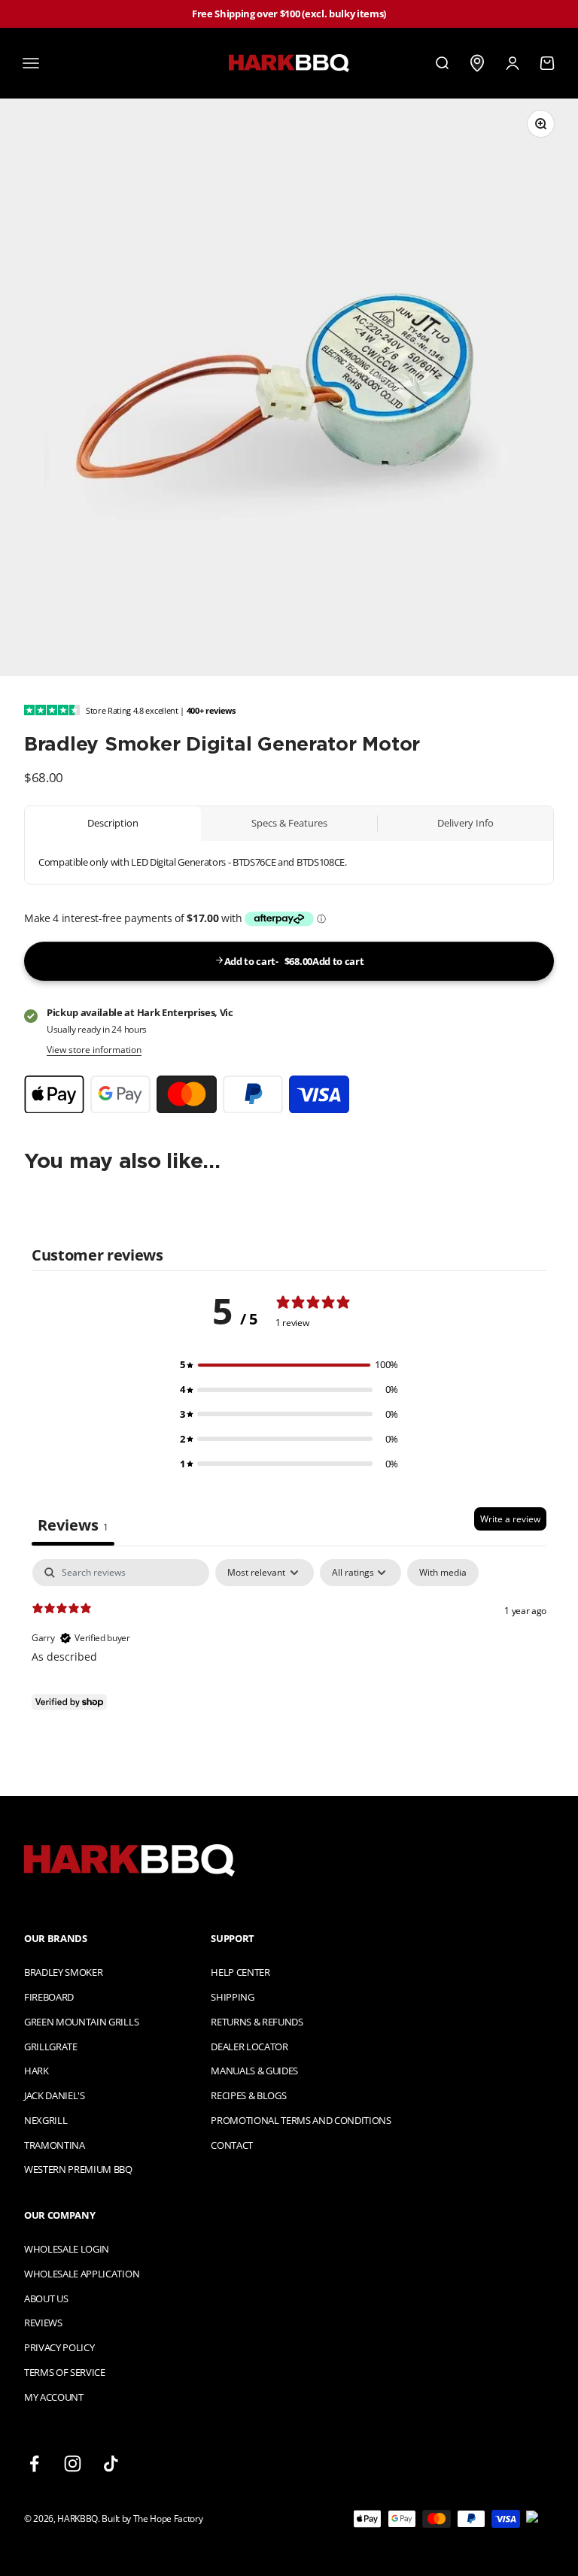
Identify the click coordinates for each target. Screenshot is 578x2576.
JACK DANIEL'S (55, 2095)
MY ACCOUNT (54, 2397)
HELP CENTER (240, 1972)
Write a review (510, 1519)
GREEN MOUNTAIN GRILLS (81, 2022)
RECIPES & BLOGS (248, 2095)
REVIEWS (43, 2323)
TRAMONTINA (55, 2145)
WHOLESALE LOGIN (67, 2249)
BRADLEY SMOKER (63, 1972)
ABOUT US (46, 2298)
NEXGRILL (46, 2120)
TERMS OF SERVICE (65, 2372)
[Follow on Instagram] (73, 2464)
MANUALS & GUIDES (254, 2071)
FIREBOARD (49, 1997)
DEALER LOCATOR (249, 2047)
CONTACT (232, 2145)
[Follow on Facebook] (34, 2464)
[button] (289, 1365)
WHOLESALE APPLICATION (82, 2274)
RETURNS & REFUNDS (257, 2022)
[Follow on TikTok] (111, 2464)
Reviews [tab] (73, 1525)
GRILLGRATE (51, 2047)
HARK (37, 2071)
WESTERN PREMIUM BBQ (78, 2169)
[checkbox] (443, 1573)
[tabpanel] (289, 1655)
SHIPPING (232, 1997)
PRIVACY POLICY (59, 2347)
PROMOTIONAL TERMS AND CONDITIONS (301, 2120)
